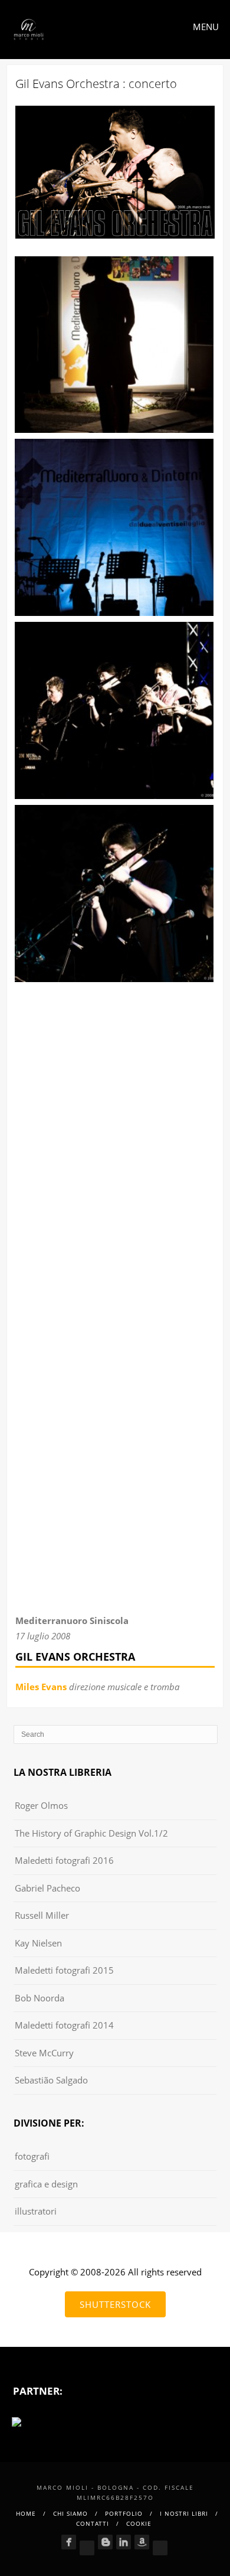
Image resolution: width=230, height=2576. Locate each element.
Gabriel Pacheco (47, 1888)
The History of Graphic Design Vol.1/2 (91, 1833)
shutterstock (115, 2304)
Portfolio (124, 2513)
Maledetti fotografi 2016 (64, 1860)
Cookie (139, 2523)
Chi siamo (70, 2513)
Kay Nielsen (38, 1943)
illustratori (36, 2211)
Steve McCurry (44, 2053)
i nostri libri (184, 2513)
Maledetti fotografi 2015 (64, 1970)
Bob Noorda (40, 1998)
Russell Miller (42, 1915)
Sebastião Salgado (51, 2080)
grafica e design (46, 2184)
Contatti (93, 2523)
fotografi (32, 2156)
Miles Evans (41, 1687)
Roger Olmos (41, 1805)
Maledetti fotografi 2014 (64, 2025)
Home (26, 2513)
